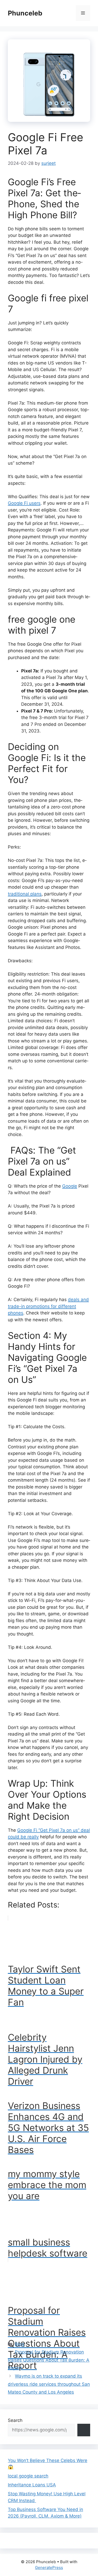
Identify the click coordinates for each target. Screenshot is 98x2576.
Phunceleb (25, 13)
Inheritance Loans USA (32, 2485)
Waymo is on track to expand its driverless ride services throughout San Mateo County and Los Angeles (49, 2384)
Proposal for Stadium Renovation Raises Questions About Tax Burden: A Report (49, 2360)
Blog (19, 2344)
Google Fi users (24, 503)
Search (15, 2420)
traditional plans (25, 894)
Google (70, 1186)
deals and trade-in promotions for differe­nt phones (48, 1306)
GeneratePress (49, 2567)
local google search (28, 2476)
